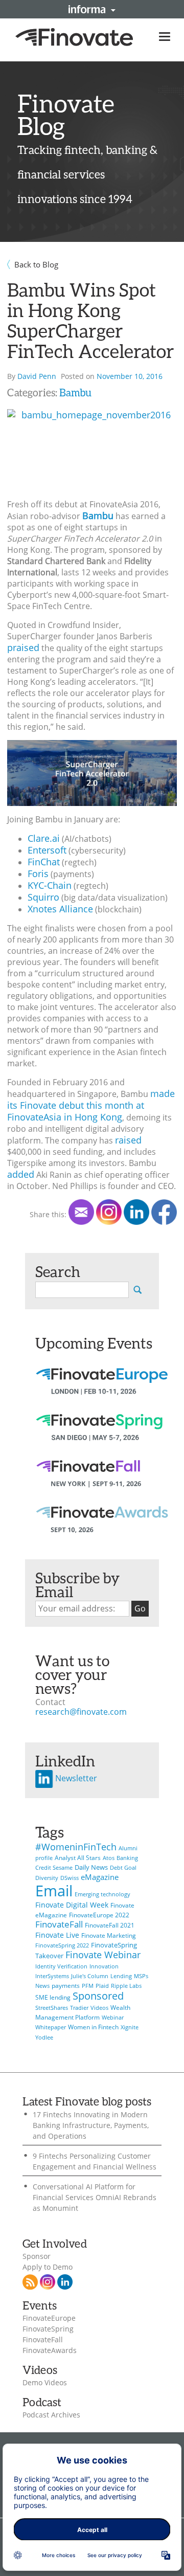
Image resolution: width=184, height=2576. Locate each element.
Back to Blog (36, 264)
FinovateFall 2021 (110, 1925)
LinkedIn (136, 1212)
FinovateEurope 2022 (99, 1915)
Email (54, 1891)
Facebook (164, 1212)
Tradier (79, 2008)
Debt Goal (123, 1868)
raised (128, 1140)
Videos (99, 2008)
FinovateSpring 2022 (62, 1945)
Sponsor (37, 2256)
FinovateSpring (48, 2329)
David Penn (37, 376)
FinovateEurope (49, 2318)
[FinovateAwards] (102, 1528)
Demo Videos (45, 2383)
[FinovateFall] (102, 1482)
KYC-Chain (50, 885)
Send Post (81, 1212)
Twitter (109, 1212)
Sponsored (98, 1996)
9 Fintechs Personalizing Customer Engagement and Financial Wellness (95, 2161)
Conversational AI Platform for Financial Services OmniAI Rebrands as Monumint (95, 2197)
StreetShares (52, 2008)
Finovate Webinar (103, 1955)
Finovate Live (57, 1935)
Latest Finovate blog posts (87, 2101)
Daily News (91, 1867)
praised (23, 647)
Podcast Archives (51, 2415)
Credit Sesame (54, 1868)
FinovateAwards (50, 2350)
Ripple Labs (126, 1986)
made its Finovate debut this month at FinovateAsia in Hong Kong (91, 1105)
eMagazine (100, 1877)
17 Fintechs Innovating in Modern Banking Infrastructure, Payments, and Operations (91, 2125)
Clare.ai (44, 838)
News (42, 1986)
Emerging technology (102, 1894)
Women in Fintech (93, 2027)
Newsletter (75, 1778)
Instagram (48, 2282)
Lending (121, 1976)
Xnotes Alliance (60, 909)
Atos (109, 1858)
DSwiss (70, 1878)
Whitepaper (51, 2027)
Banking (127, 1858)
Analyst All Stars (78, 1858)
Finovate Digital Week (72, 1905)
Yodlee (44, 2037)
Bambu (75, 392)
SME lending (53, 1997)
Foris (38, 873)
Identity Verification (61, 1966)
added (21, 1174)
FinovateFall (59, 1924)
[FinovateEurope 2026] (102, 1390)
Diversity (47, 1878)
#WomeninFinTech (76, 1846)
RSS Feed (30, 2282)
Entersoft (47, 850)
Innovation (104, 1966)
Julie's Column (90, 1976)
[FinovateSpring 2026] (102, 1436)
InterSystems (52, 1976)
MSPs (141, 1976)
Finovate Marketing (109, 1935)
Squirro (43, 897)
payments (66, 1986)
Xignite (130, 2027)
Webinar (113, 2018)
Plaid (102, 1986)
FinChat (44, 862)
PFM (88, 1986)
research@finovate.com (81, 1712)
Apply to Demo (48, 2267)
